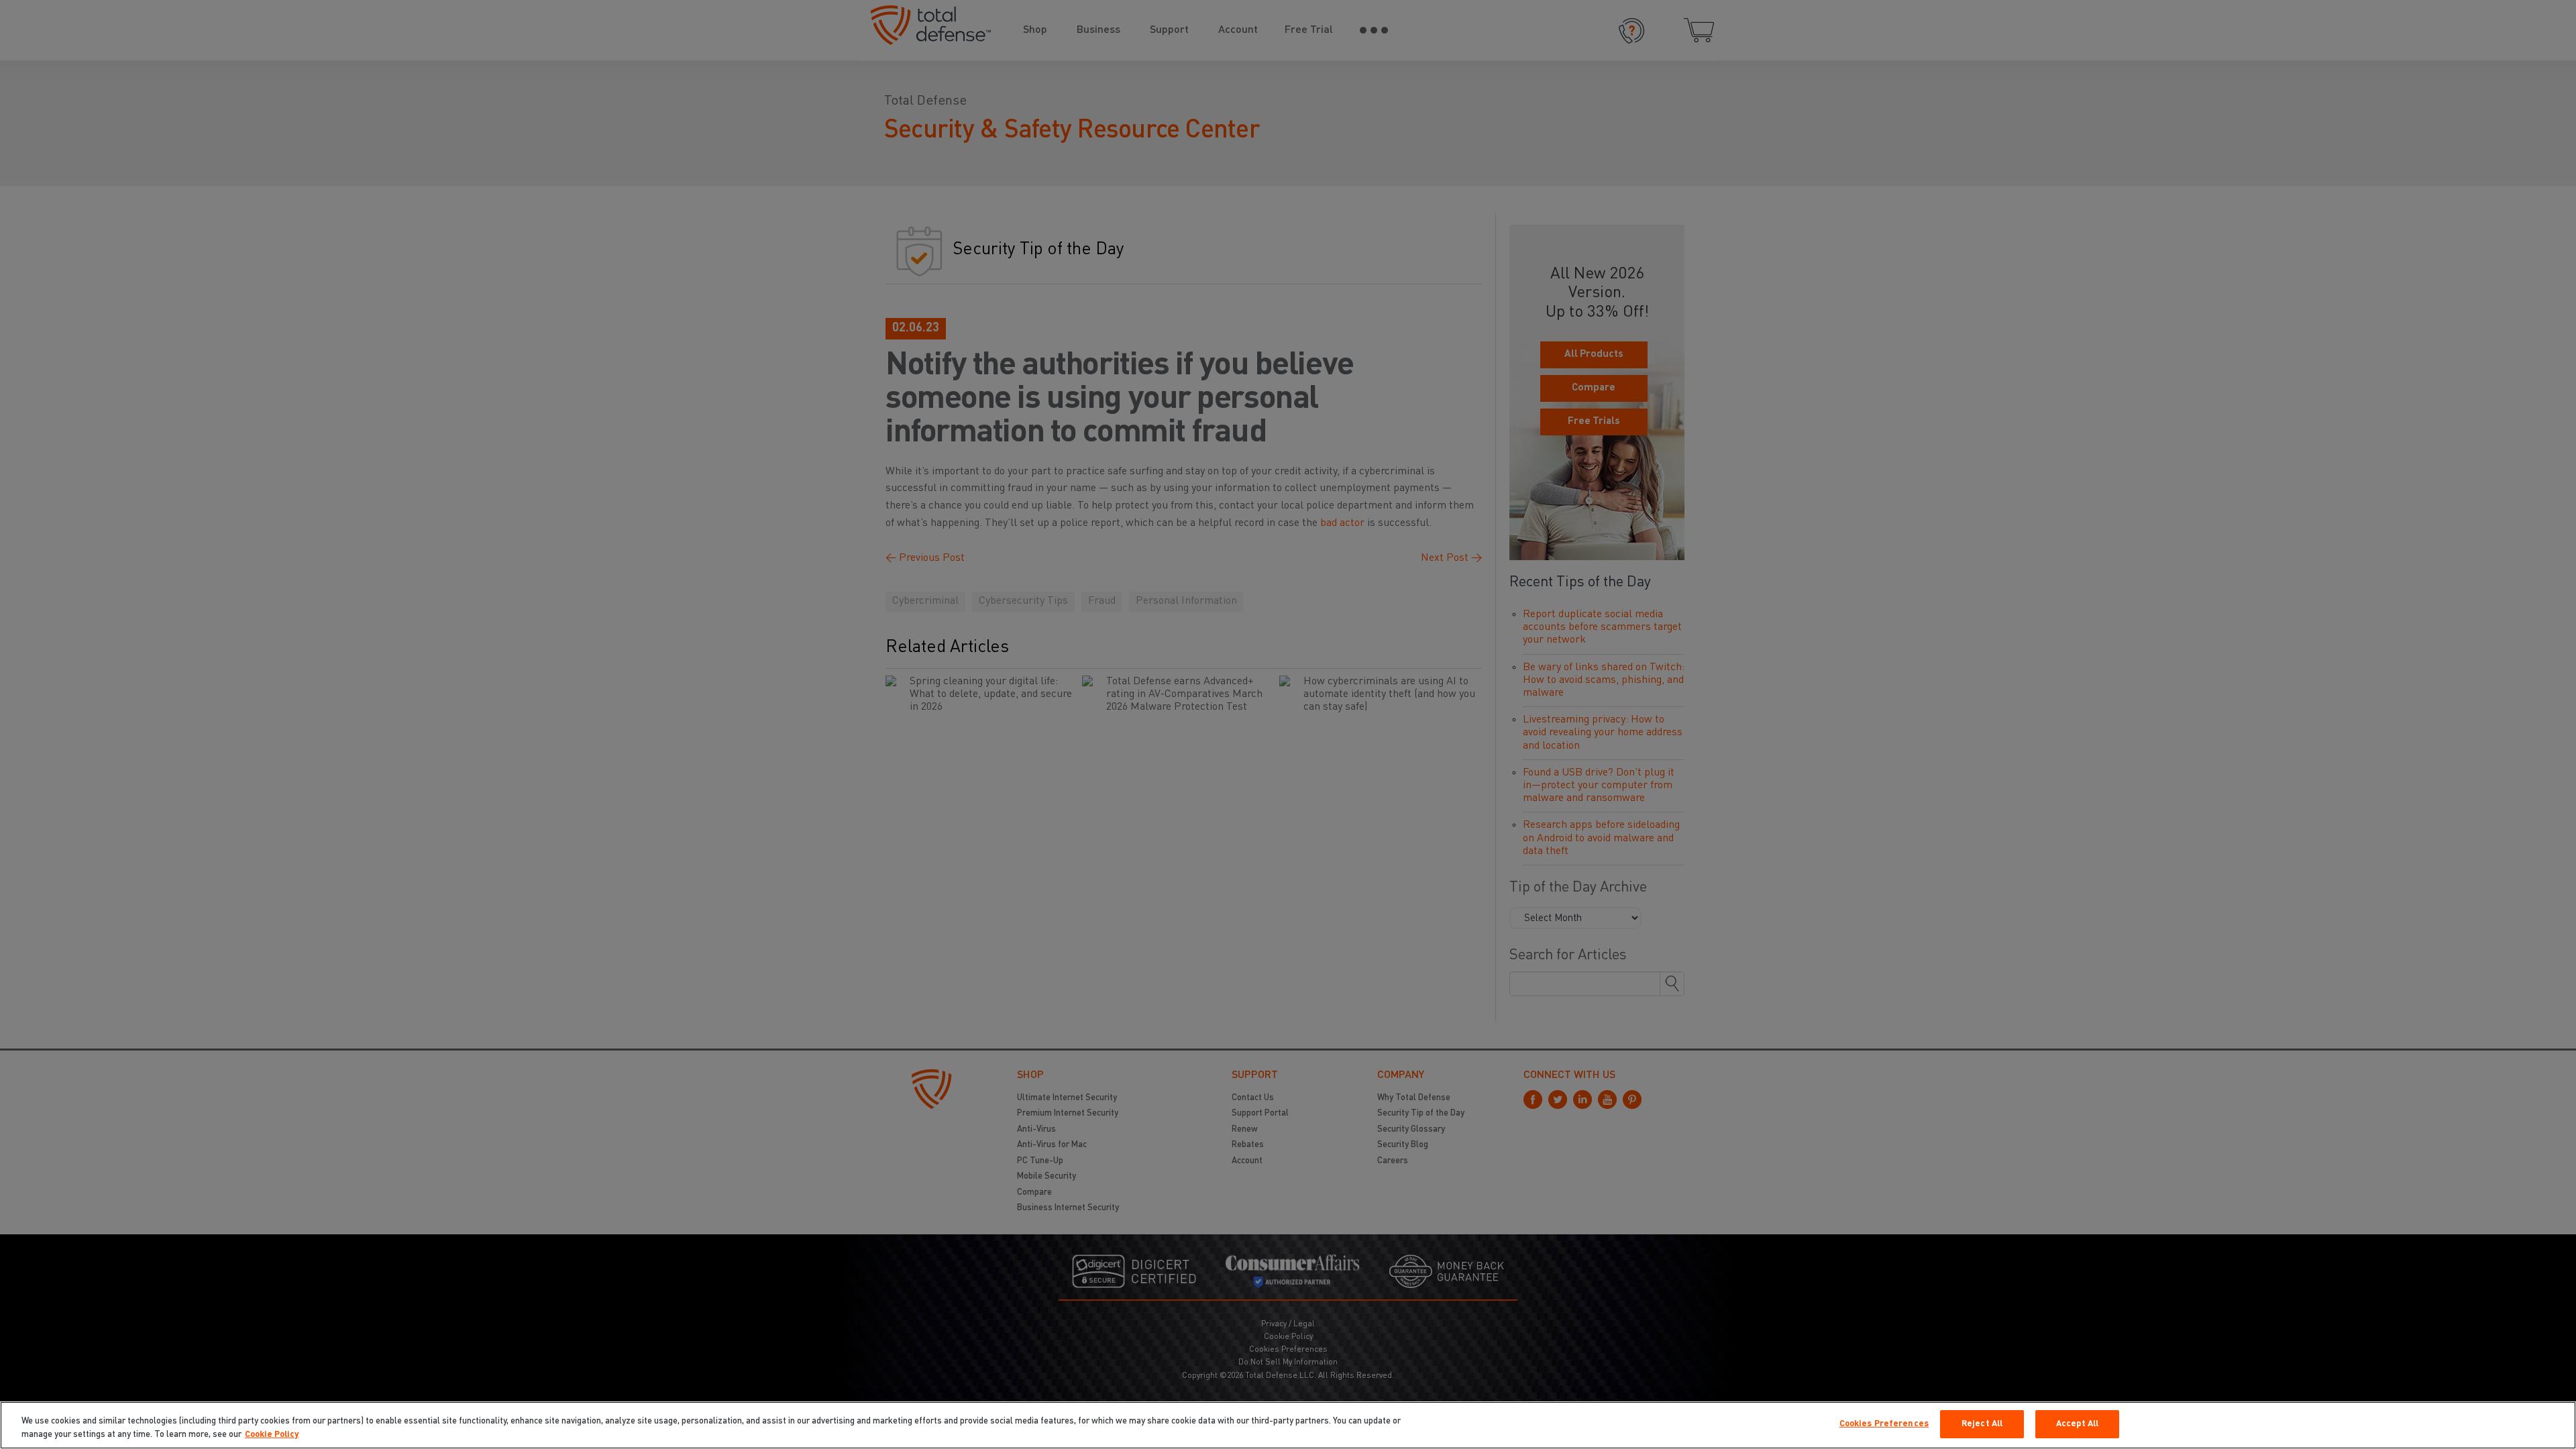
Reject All (1982, 1424)
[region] (1288, 1425)
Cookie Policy (272, 1435)
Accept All (2077, 1424)
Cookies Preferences (1884, 1424)
